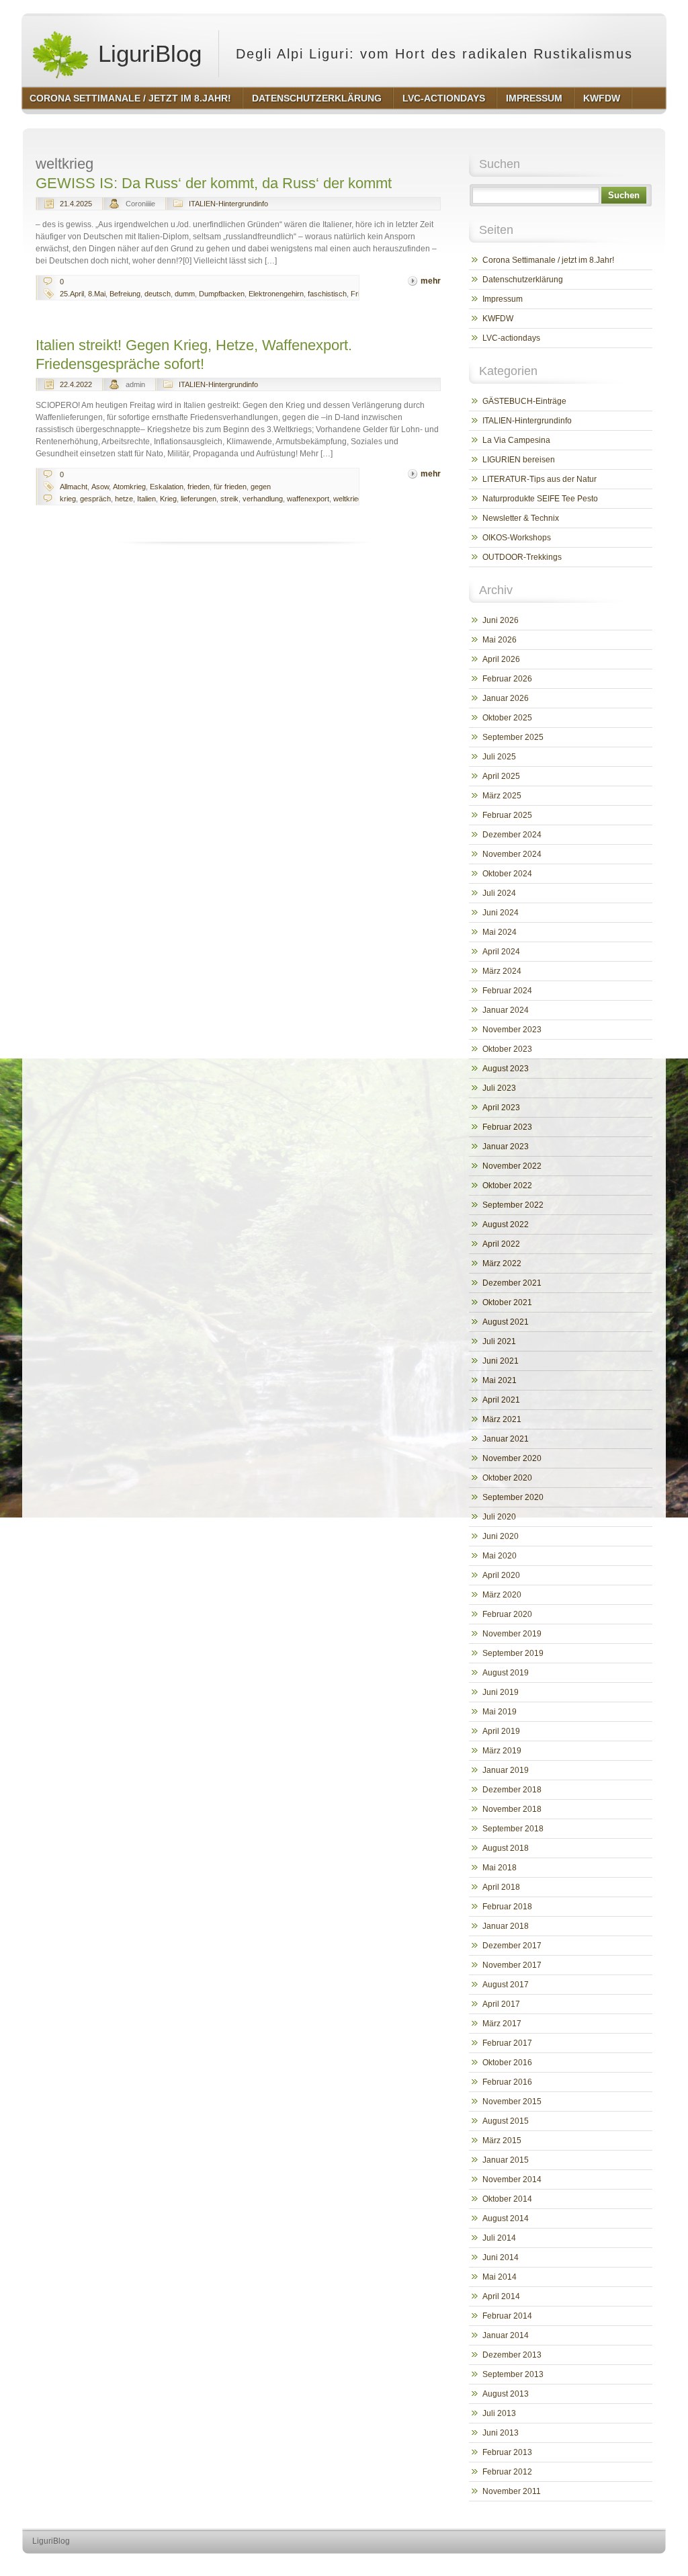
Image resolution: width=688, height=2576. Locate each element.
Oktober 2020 (507, 1478)
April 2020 (501, 1575)
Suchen (624, 195)
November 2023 (512, 1030)
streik (229, 499)
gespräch (95, 499)
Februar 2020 (507, 1614)
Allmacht (74, 487)
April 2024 (501, 952)
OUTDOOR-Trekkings (522, 557)
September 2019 (513, 1653)
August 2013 (506, 2394)
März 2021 (502, 1419)
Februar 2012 (507, 2472)
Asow (100, 487)
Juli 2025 (499, 757)
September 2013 (513, 2374)
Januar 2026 (506, 698)
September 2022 (513, 1205)
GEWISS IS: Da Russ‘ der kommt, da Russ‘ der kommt (214, 183)
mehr (431, 281)
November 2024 (512, 854)
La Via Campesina (516, 440)
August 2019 (506, 1673)
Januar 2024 (506, 1010)
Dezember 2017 (512, 1946)
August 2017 (506, 1985)
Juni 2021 (501, 1361)
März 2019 (502, 1751)
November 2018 (512, 1809)
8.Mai (97, 294)
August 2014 (506, 2218)
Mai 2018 (500, 1868)
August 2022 (506, 1224)
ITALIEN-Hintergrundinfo (228, 204)
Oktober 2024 (507, 874)
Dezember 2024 (512, 835)
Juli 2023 (499, 1088)
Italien (146, 499)
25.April (72, 294)
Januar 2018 (506, 1926)
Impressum (503, 299)
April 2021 (501, 1400)
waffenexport (308, 499)
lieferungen (199, 499)
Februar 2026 (507, 679)
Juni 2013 (501, 2433)
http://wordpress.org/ (510, 2566)
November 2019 (512, 1634)
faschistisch (327, 294)
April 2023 (501, 1108)
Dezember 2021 (512, 1283)
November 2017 (512, 1965)
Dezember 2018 (512, 1790)
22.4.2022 (76, 384)
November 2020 (512, 1458)
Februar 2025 (507, 815)
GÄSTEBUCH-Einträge (524, 401)
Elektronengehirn (276, 294)
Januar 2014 (506, 2335)
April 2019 (501, 1731)
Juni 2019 (501, 1692)
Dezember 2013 (512, 2355)
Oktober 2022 (507, 1186)
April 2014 (501, 2296)
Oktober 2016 (507, 2063)
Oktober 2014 (507, 2199)
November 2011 (512, 2491)
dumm (185, 294)
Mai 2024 (500, 932)
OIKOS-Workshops (517, 538)
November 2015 (512, 2102)
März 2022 (502, 1263)
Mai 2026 (500, 640)
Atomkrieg (129, 487)
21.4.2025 (76, 204)
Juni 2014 (501, 2257)
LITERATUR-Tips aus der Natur (540, 479)
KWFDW (498, 319)
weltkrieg (348, 499)
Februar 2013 (507, 2452)
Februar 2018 (507, 1907)
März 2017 (502, 2024)
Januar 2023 (506, 1147)
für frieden (230, 487)
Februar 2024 (507, 991)
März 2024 (502, 971)
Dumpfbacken (222, 294)
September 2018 (513, 1829)
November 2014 (512, 2179)
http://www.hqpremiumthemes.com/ (612, 2566)
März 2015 (502, 2141)
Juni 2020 (501, 1536)
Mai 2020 (500, 1556)
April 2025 (501, 776)
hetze (124, 499)
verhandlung (263, 499)
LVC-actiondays (511, 338)
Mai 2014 (500, 2277)
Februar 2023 (507, 1127)
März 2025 (502, 796)
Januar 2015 (506, 2160)
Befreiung (125, 294)
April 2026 (501, 659)
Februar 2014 (507, 2316)
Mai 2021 (500, 1380)
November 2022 (512, 1166)
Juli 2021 (499, 1341)
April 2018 (501, 1887)
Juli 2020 (499, 1517)
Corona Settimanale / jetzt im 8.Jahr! (548, 260)
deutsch (158, 294)
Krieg (168, 499)
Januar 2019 (506, 1770)
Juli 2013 (499, 2413)
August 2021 (506, 1322)
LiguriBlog (146, 53)
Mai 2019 (500, 1712)
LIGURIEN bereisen (519, 460)
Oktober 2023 (507, 1049)
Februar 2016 (507, 2082)
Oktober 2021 (507, 1302)
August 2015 (506, 2121)
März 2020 (502, 1595)
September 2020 (513, 1497)
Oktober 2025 (507, 718)
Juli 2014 (499, 2238)
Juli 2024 (499, 893)
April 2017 (501, 2004)
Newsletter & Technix (521, 518)
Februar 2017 (507, 2043)
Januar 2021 (506, 1439)
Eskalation (167, 487)
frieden (199, 487)
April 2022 (501, 1244)
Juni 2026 (501, 620)
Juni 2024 (501, 913)
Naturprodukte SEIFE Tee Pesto (540, 499)
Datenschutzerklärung (523, 280)
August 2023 (506, 1069)
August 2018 (506, 1848)
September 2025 (513, 737)
